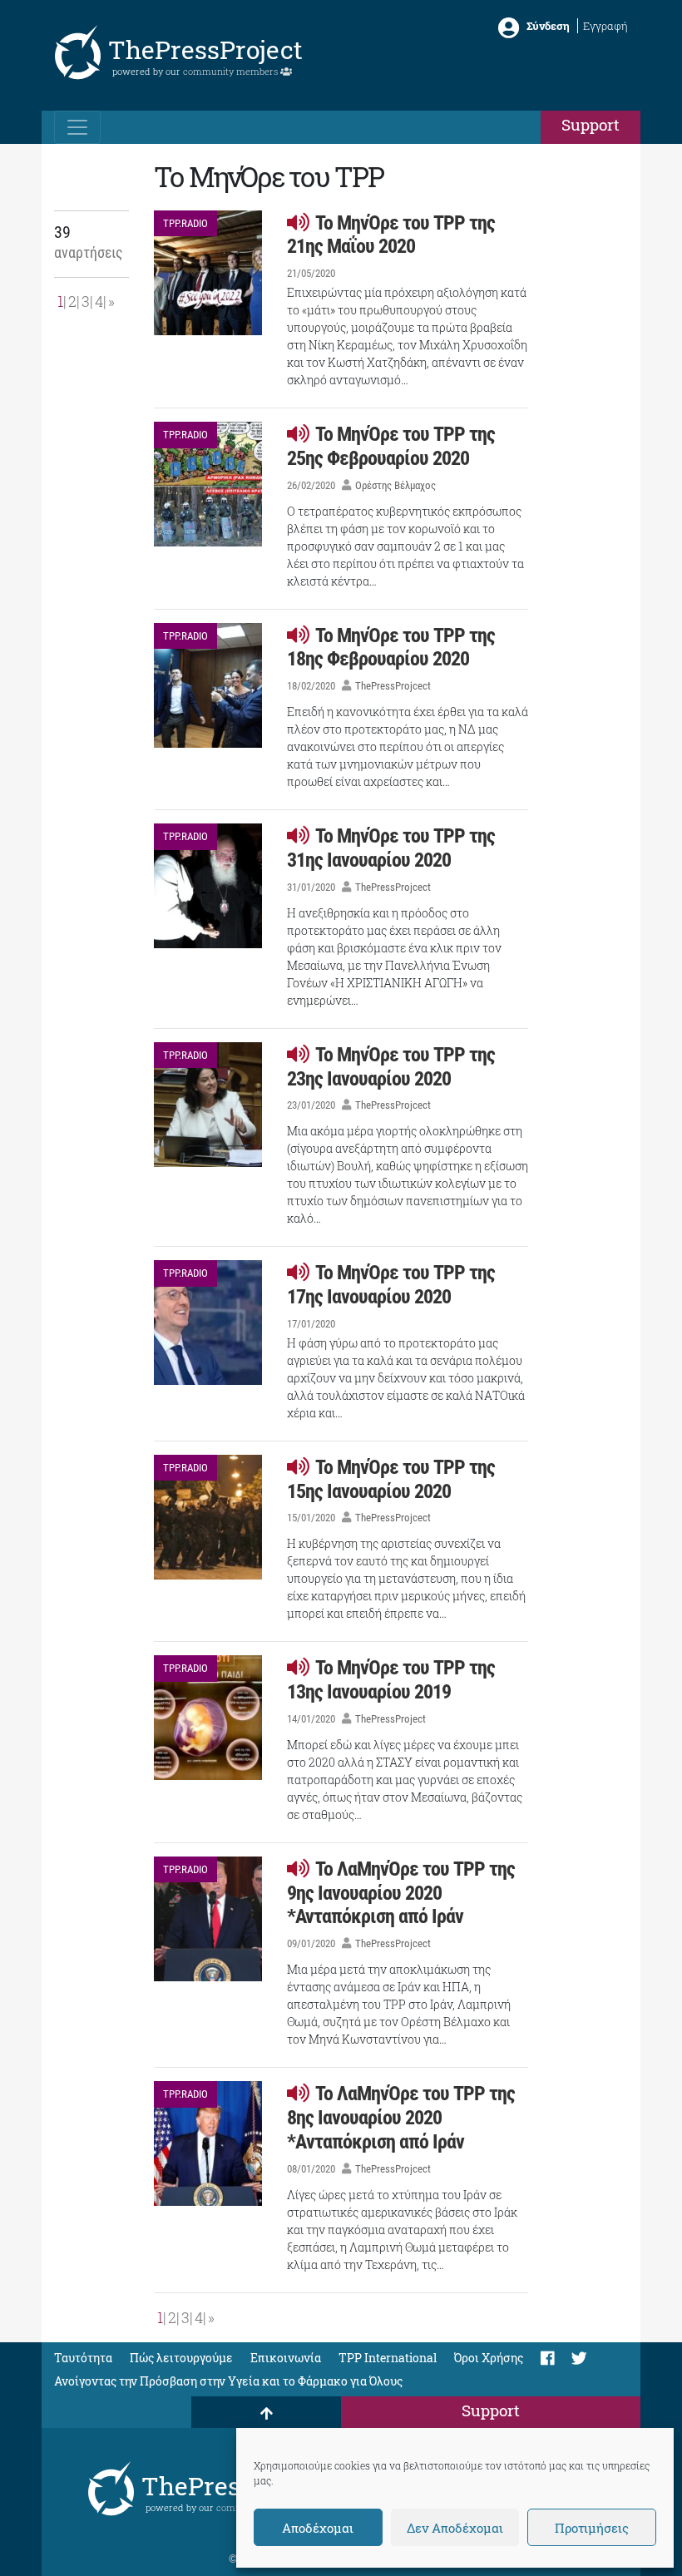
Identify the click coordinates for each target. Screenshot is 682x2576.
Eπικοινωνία (286, 2358)
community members (232, 71)
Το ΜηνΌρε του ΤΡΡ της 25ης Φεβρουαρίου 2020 (391, 446)
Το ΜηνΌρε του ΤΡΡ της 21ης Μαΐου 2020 (391, 235)
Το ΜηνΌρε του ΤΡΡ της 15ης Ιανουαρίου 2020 (391, 1479)
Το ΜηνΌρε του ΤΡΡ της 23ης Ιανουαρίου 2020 (391, 1067)
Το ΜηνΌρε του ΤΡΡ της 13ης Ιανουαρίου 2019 (391, 1680)
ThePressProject (205, 49)
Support (591, 124)
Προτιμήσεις (592, 2528)
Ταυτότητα (83, 2358)
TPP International (388, 2358)
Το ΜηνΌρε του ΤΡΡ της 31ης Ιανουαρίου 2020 (391, 848)
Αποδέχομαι (318, 2528)
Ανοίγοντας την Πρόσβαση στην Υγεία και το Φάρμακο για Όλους (228, 2381)
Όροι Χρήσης (489, 2358)
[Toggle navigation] (77, 127)
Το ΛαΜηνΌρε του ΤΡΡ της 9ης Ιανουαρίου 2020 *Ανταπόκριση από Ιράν (401, 1893)
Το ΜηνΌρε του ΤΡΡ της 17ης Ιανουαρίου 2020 (391, 1285)
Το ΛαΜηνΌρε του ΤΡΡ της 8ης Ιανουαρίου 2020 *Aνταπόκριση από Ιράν (401, 2118)
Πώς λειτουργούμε (181, 2358)
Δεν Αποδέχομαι (455, 2528)
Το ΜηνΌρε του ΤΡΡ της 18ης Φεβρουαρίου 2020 (391, 648)
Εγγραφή (605, 26)
